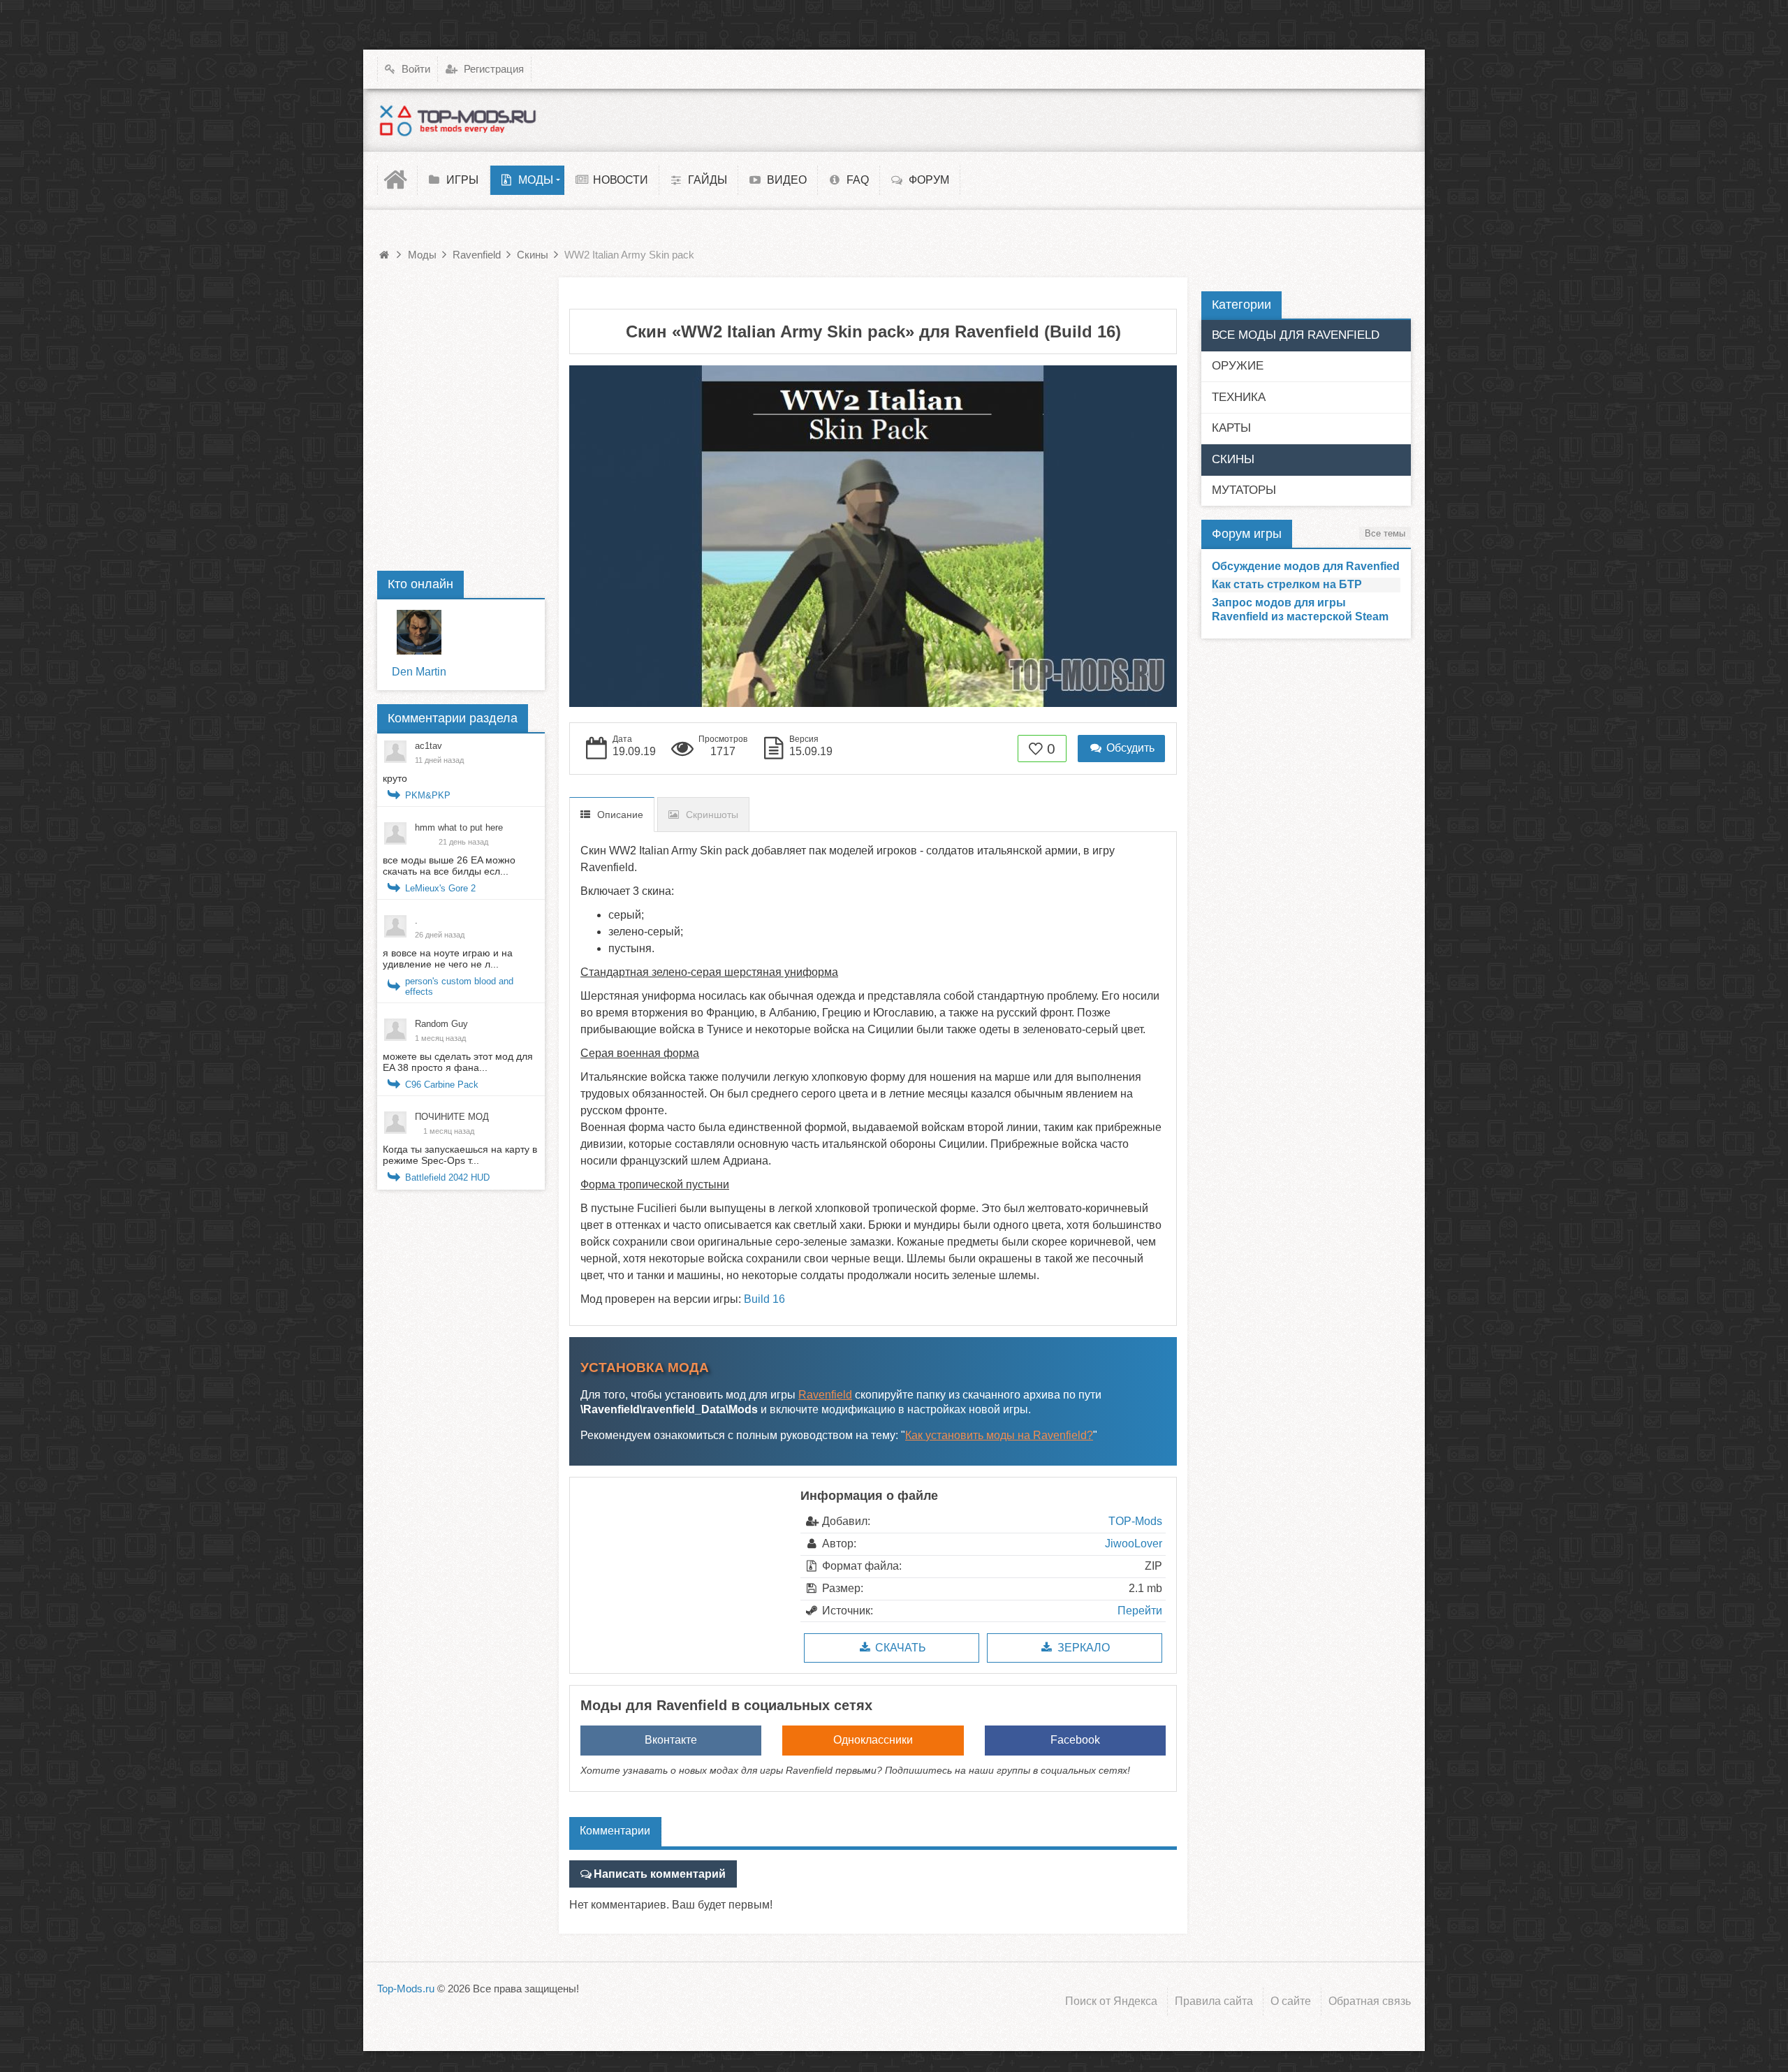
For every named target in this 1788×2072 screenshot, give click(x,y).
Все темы (1385, 533)
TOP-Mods (1135, 1521)
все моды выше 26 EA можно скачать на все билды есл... (449, 866)
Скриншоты (712, 815)
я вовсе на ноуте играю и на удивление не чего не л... (448, 958)
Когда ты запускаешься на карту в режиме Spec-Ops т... (460, 1155)
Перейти (1140, 1611)
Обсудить (1129, 748)
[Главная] (397, 180)
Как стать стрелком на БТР (1287, 584)
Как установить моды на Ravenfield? (999, 1435)
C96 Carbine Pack (442, 1085)
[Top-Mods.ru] (457, 120)
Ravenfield (825, 1395)
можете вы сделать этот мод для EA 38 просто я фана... (458, 1062)
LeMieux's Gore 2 (440, 888)
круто (395, 778)
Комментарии (615, 1831)
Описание (620, 815)
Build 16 (764, 1299)
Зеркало (1082, 1648)
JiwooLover (1134, 1544)
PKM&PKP (428, 795)
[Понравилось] (1036, 749)
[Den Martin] (419, 632)
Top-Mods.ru (406, 1989)
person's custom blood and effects (459, 986)
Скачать (899, 1648)
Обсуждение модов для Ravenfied (1306, 566)
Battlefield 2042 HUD (447, 1177)
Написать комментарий (660, 1874)
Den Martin (419, 672)
